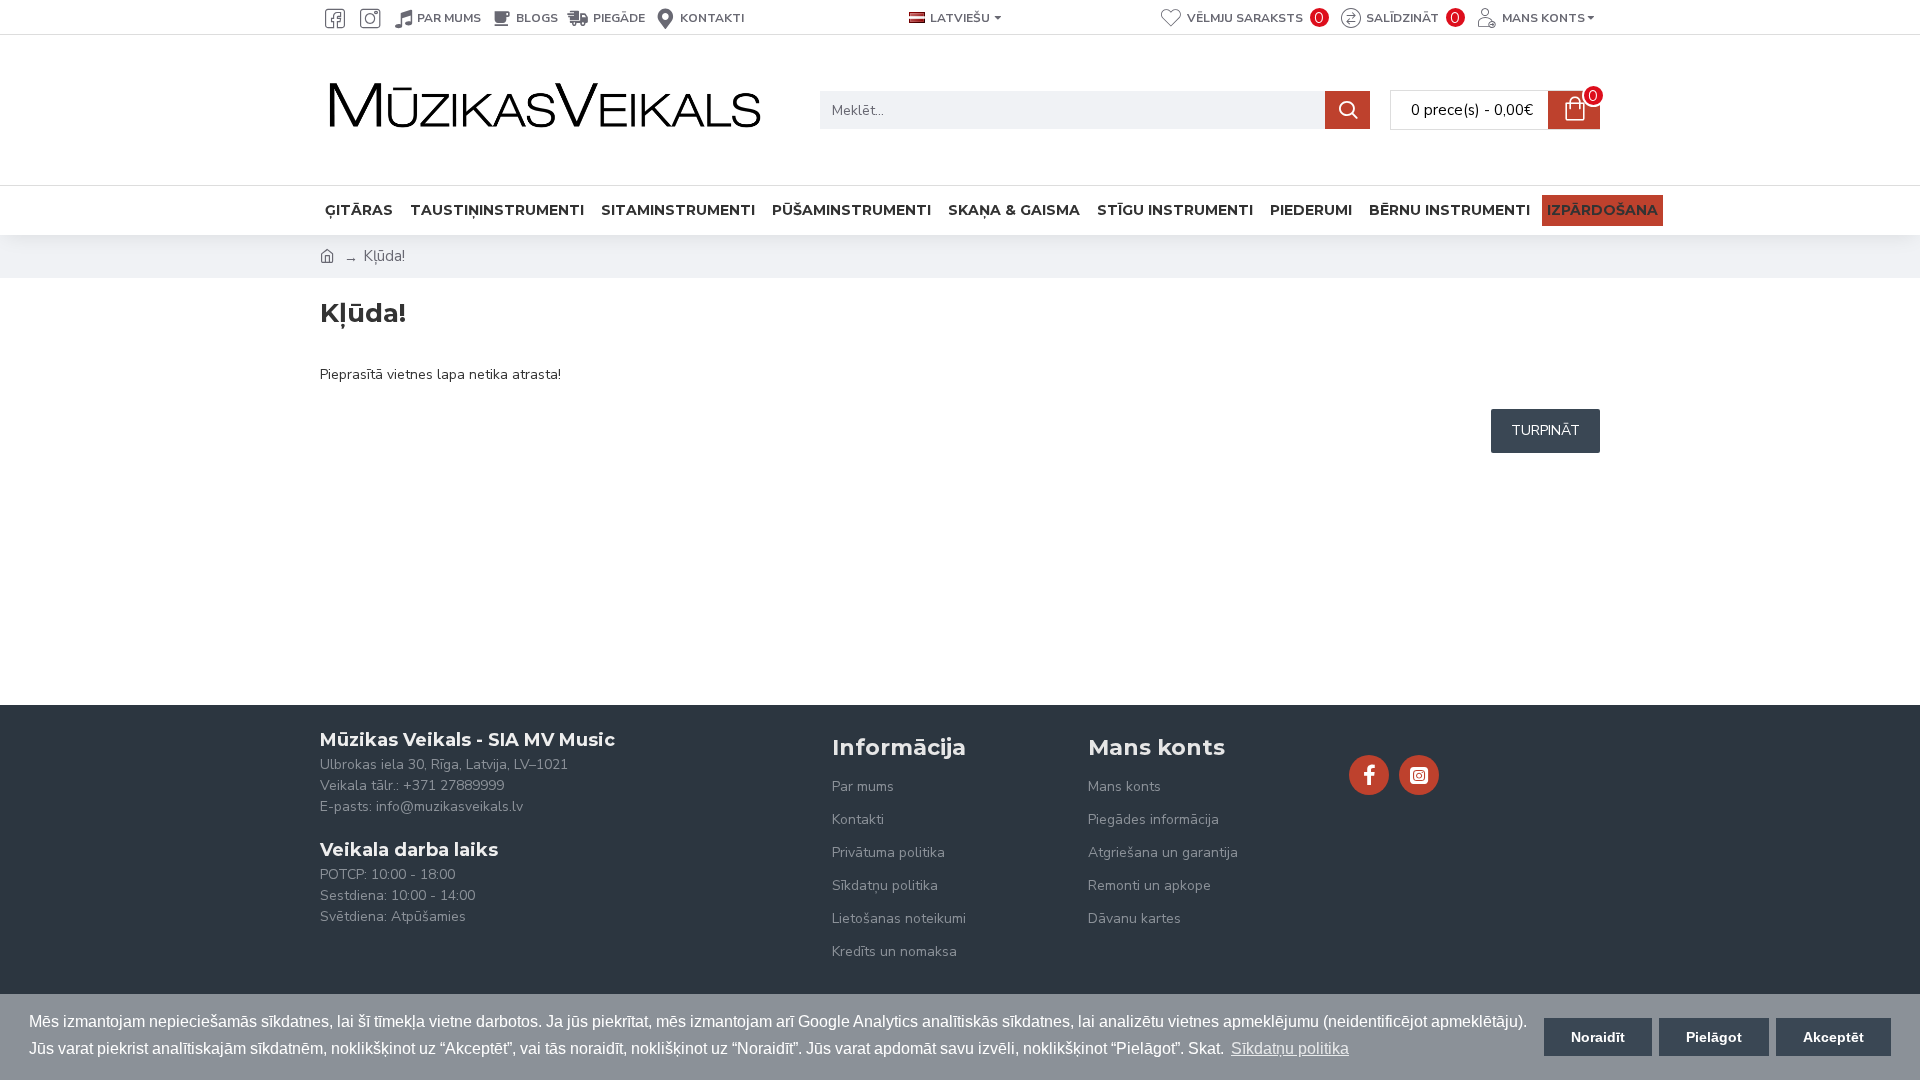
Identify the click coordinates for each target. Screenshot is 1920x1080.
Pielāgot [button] (1714, 1037)
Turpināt (1545, 430)
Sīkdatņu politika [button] (1290, 1048)
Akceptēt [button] (1833, 1037)
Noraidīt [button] (1598, 1037)
